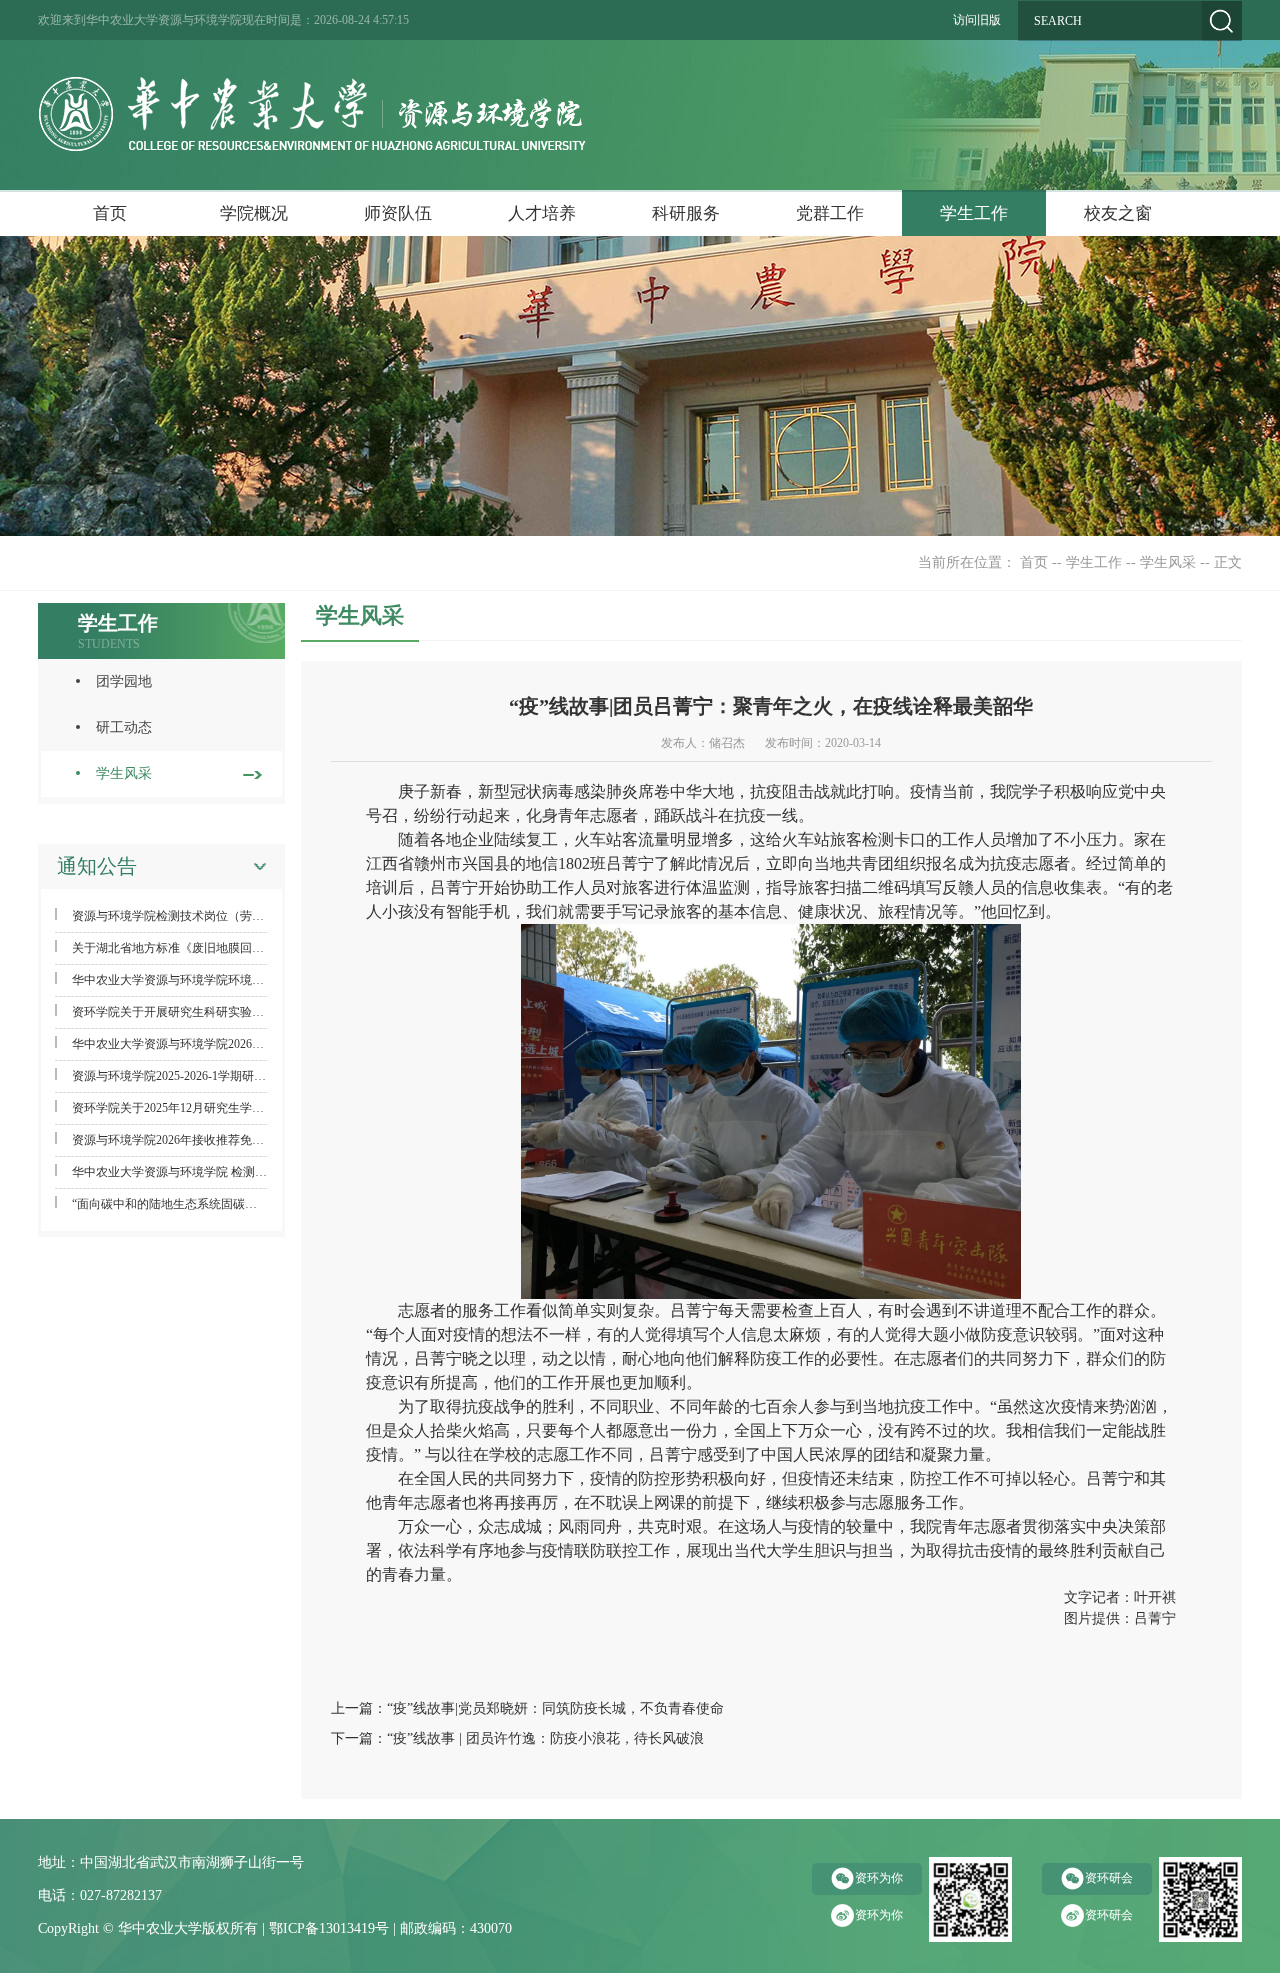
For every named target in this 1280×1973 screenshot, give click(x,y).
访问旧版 (977, 20)
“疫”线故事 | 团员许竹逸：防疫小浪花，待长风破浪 (545, 1738)
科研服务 (686, 213)
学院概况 (254, 213)
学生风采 (1168, 562)
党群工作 (830, 213)
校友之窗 (1118, 213)
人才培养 (542, 213)
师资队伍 (398, 213)
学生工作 (974, 213)
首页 (110, 213)
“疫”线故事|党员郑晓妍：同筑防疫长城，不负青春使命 (555, 1708)
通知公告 (97, 866)
